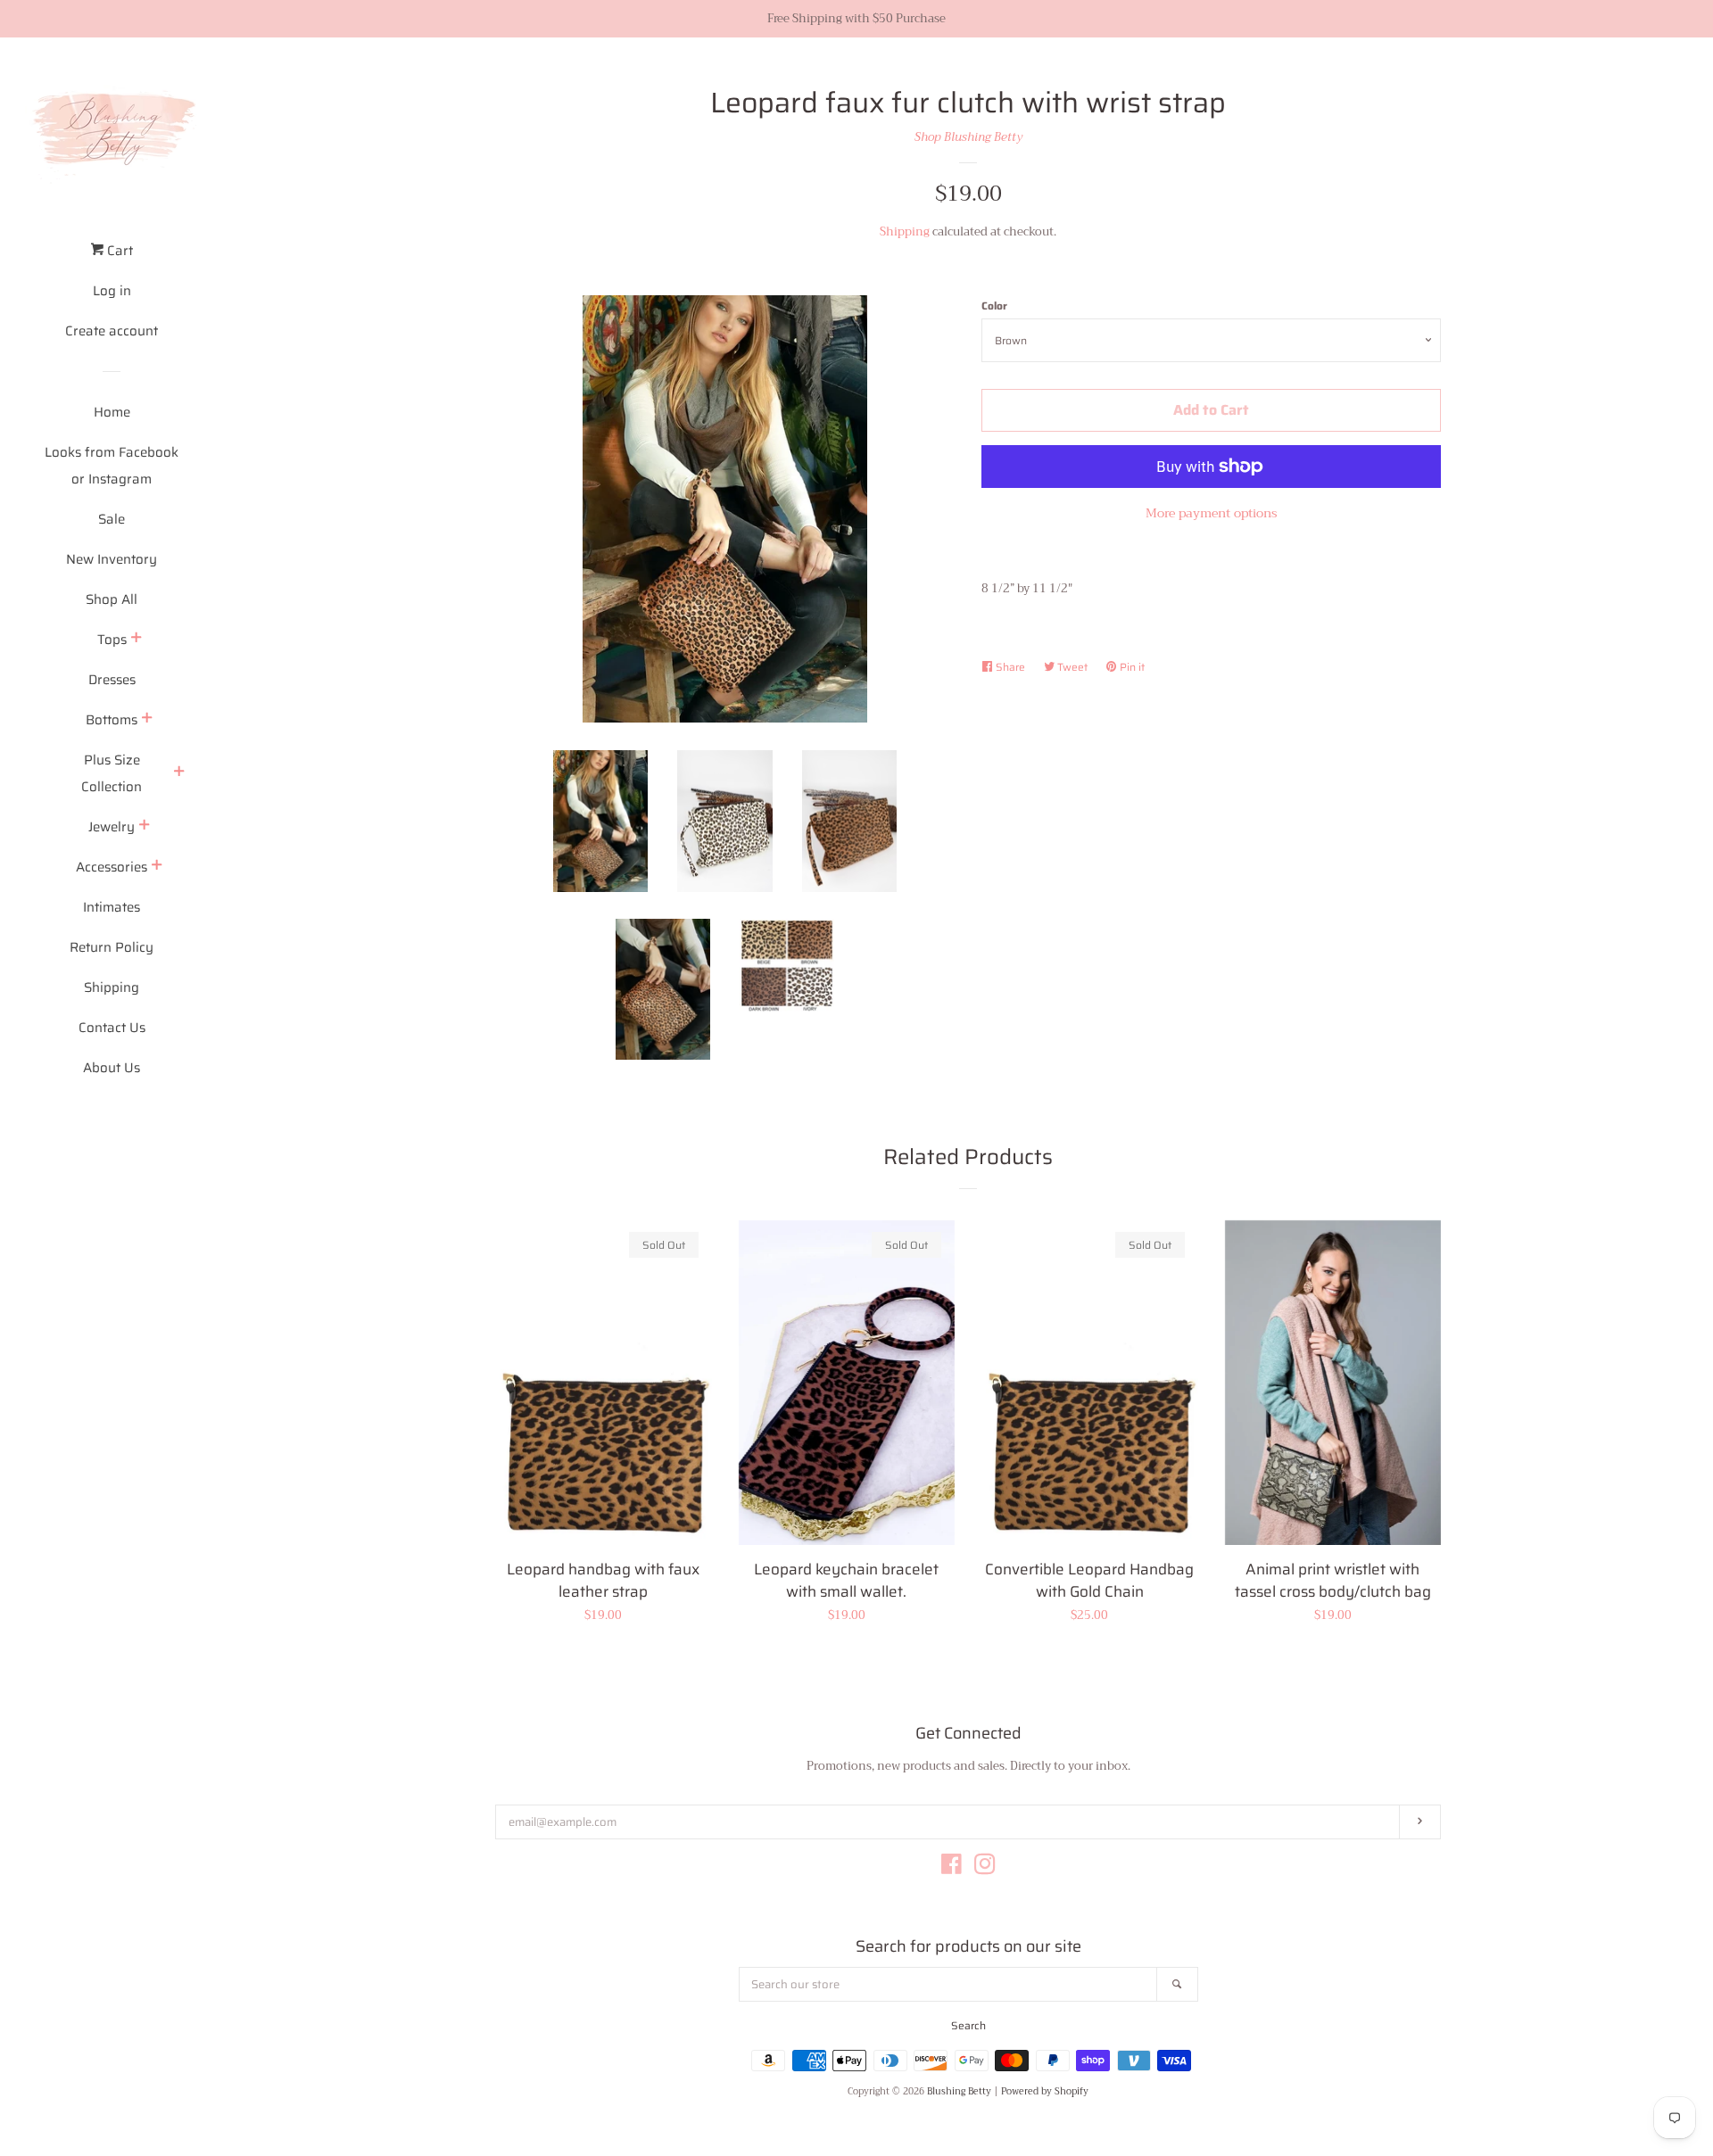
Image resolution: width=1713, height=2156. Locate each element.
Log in (112, 291)
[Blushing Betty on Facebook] (952, 1868)
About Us (112, 1068)
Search (968, 2025)
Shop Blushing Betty (968, 137)
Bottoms (112, 720)
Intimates (112, 907)
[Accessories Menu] (157, 867)
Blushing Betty (959, 2092)
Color (994, 306)
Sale (112, 519)
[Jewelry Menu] (145, 827)
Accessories (112, 867)
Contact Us (112, 1028)
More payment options (1211, 513)
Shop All (112, 599)
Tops (112, 640)
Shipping (112, 987)
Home (112, 412)
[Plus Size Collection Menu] (179, 773)
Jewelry (112, 827)
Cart (118, 251)
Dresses (112, 680)
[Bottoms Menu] (147, 720)
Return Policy (112, 947)
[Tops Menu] (137, 640)
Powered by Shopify (1045, 2092)
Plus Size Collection (112, 773)
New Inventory (112, 559)
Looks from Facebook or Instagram (112, 466)
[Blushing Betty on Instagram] (985, 1868)
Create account (112, 331)
